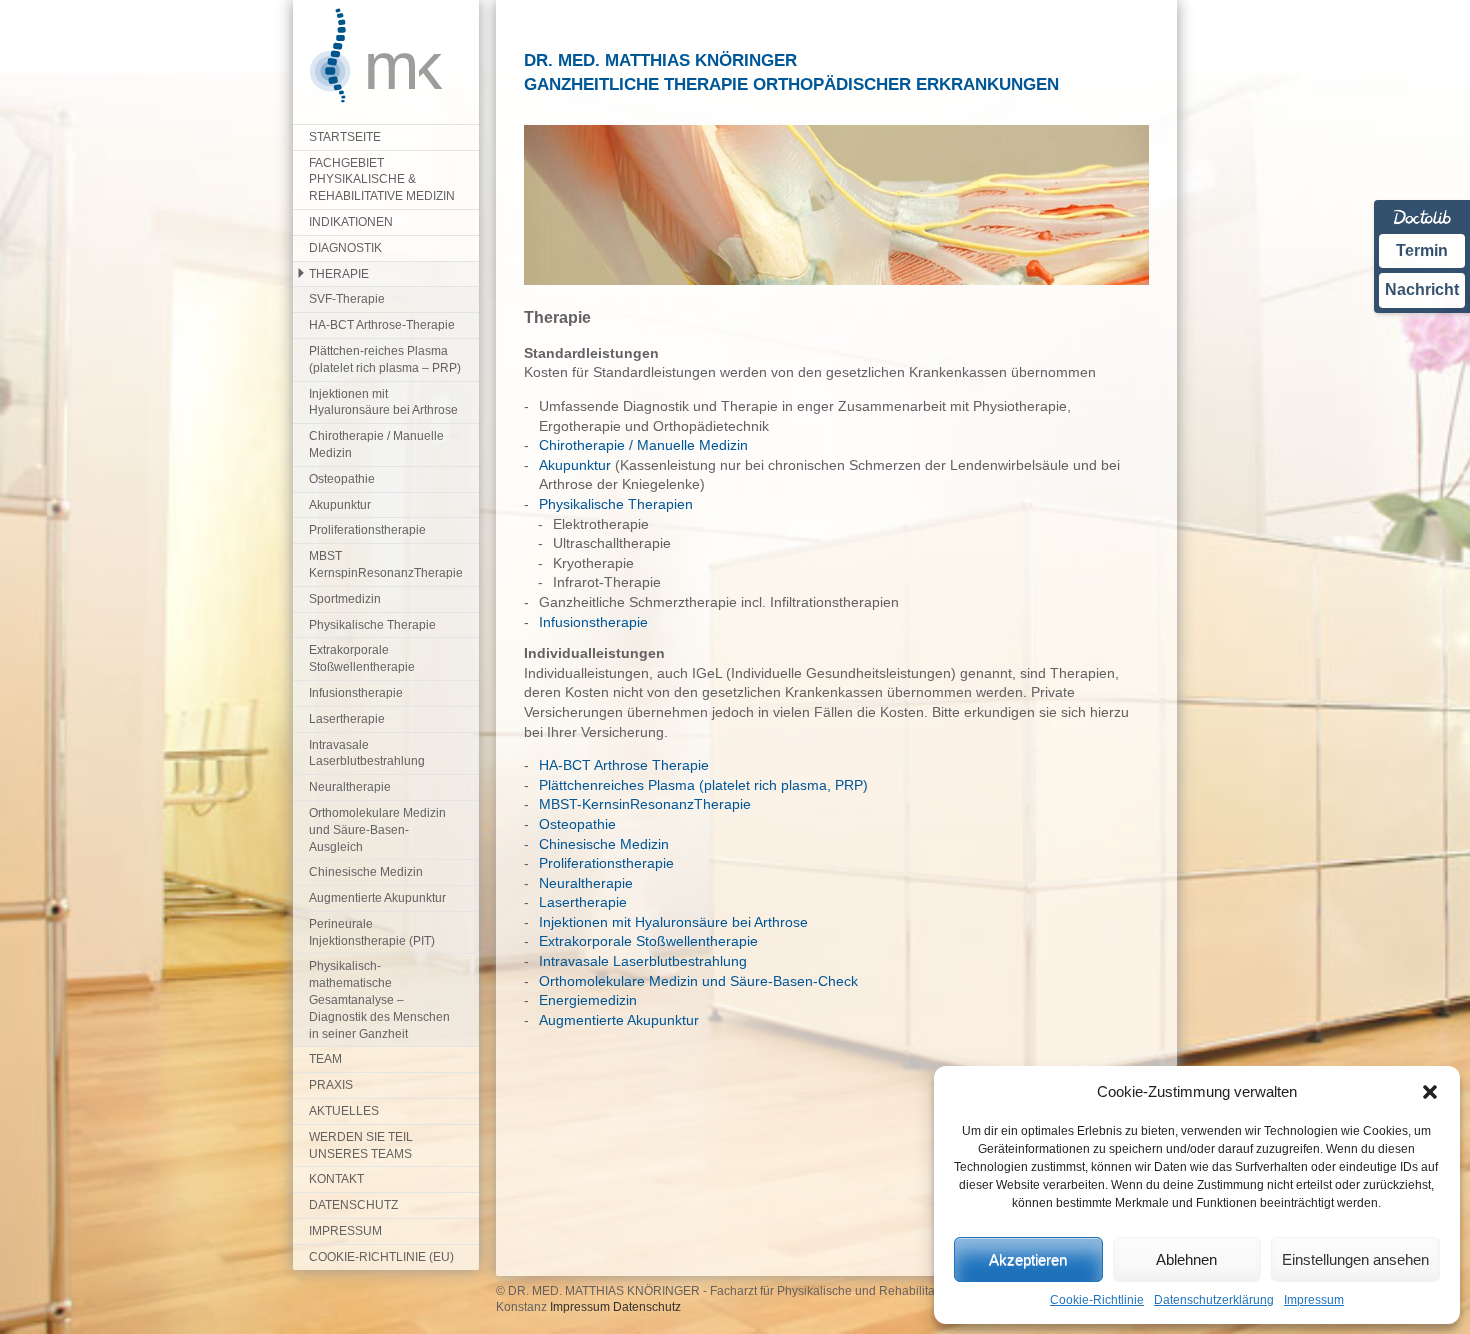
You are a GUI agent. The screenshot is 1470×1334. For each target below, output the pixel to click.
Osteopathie (342, 479)
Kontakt (336, 1179)
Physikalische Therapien (616, 504)
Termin (1422, 250)
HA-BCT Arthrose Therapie (624, 765)
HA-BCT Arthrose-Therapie (382, 325)
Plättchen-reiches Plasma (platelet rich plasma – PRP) (385, 359)
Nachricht (1422, 289)
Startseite (345, 137)
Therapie (339, 274)
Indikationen (351, 222)
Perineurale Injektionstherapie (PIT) (372, 932)
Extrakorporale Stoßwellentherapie (362, 658)
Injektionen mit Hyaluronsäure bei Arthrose (383, 402)
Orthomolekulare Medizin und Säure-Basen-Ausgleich (377, 830)
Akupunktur (340, 505)
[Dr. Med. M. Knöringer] (368, 99)
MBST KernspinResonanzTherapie (386, 564)
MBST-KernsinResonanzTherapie (645, 804)
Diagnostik (345, 248)
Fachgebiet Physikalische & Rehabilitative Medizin (382, 180)
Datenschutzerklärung (1214, 1300)
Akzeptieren (1028, 1259)
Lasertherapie (347, 719)
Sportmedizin (345, 599)
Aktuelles (344, 1111)
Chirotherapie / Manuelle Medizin (376, 444)
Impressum (1314, 1300)
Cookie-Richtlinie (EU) (381, 1257)
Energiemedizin (588, 1000)
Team (325, 1059)
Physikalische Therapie (372, 625)
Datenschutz (353, 1205)
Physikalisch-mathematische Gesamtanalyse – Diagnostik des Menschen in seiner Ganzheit (379, 999)
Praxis (331, 1085)
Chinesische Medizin (366, 872)
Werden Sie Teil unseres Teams (361, 1145)
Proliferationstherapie (367, 530)
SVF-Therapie (347, 299)
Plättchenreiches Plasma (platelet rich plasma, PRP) (703, 785)
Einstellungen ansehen (1355, 1259)
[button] (1430, 1092)
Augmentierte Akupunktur (377, 898)
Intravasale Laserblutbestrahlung (367, 753)
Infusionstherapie (356, 693)
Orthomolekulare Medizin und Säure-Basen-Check (698, 981)
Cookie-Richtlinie (1097, 1300)
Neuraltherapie (350, 787)
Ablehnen (1186, 1259)
